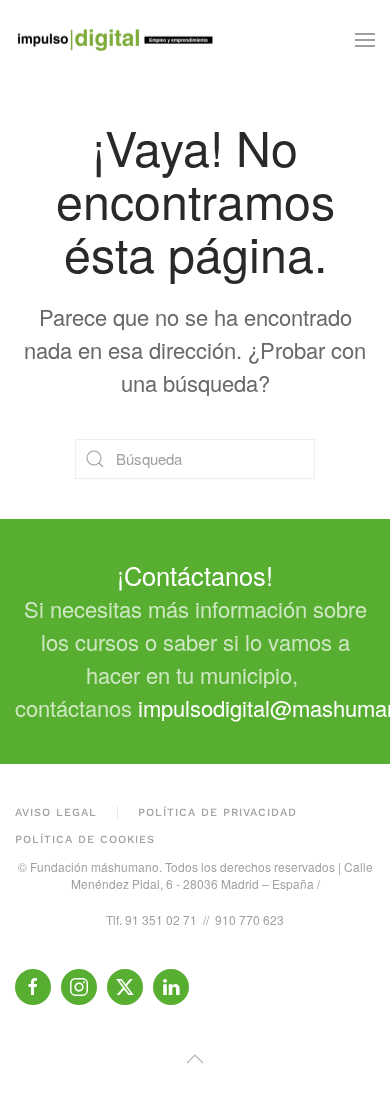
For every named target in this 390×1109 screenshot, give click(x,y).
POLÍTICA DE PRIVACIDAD (217, 812)
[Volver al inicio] (115, 40)
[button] (365, 40)
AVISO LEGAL (56, 812)
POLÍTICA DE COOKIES (85, 839)
